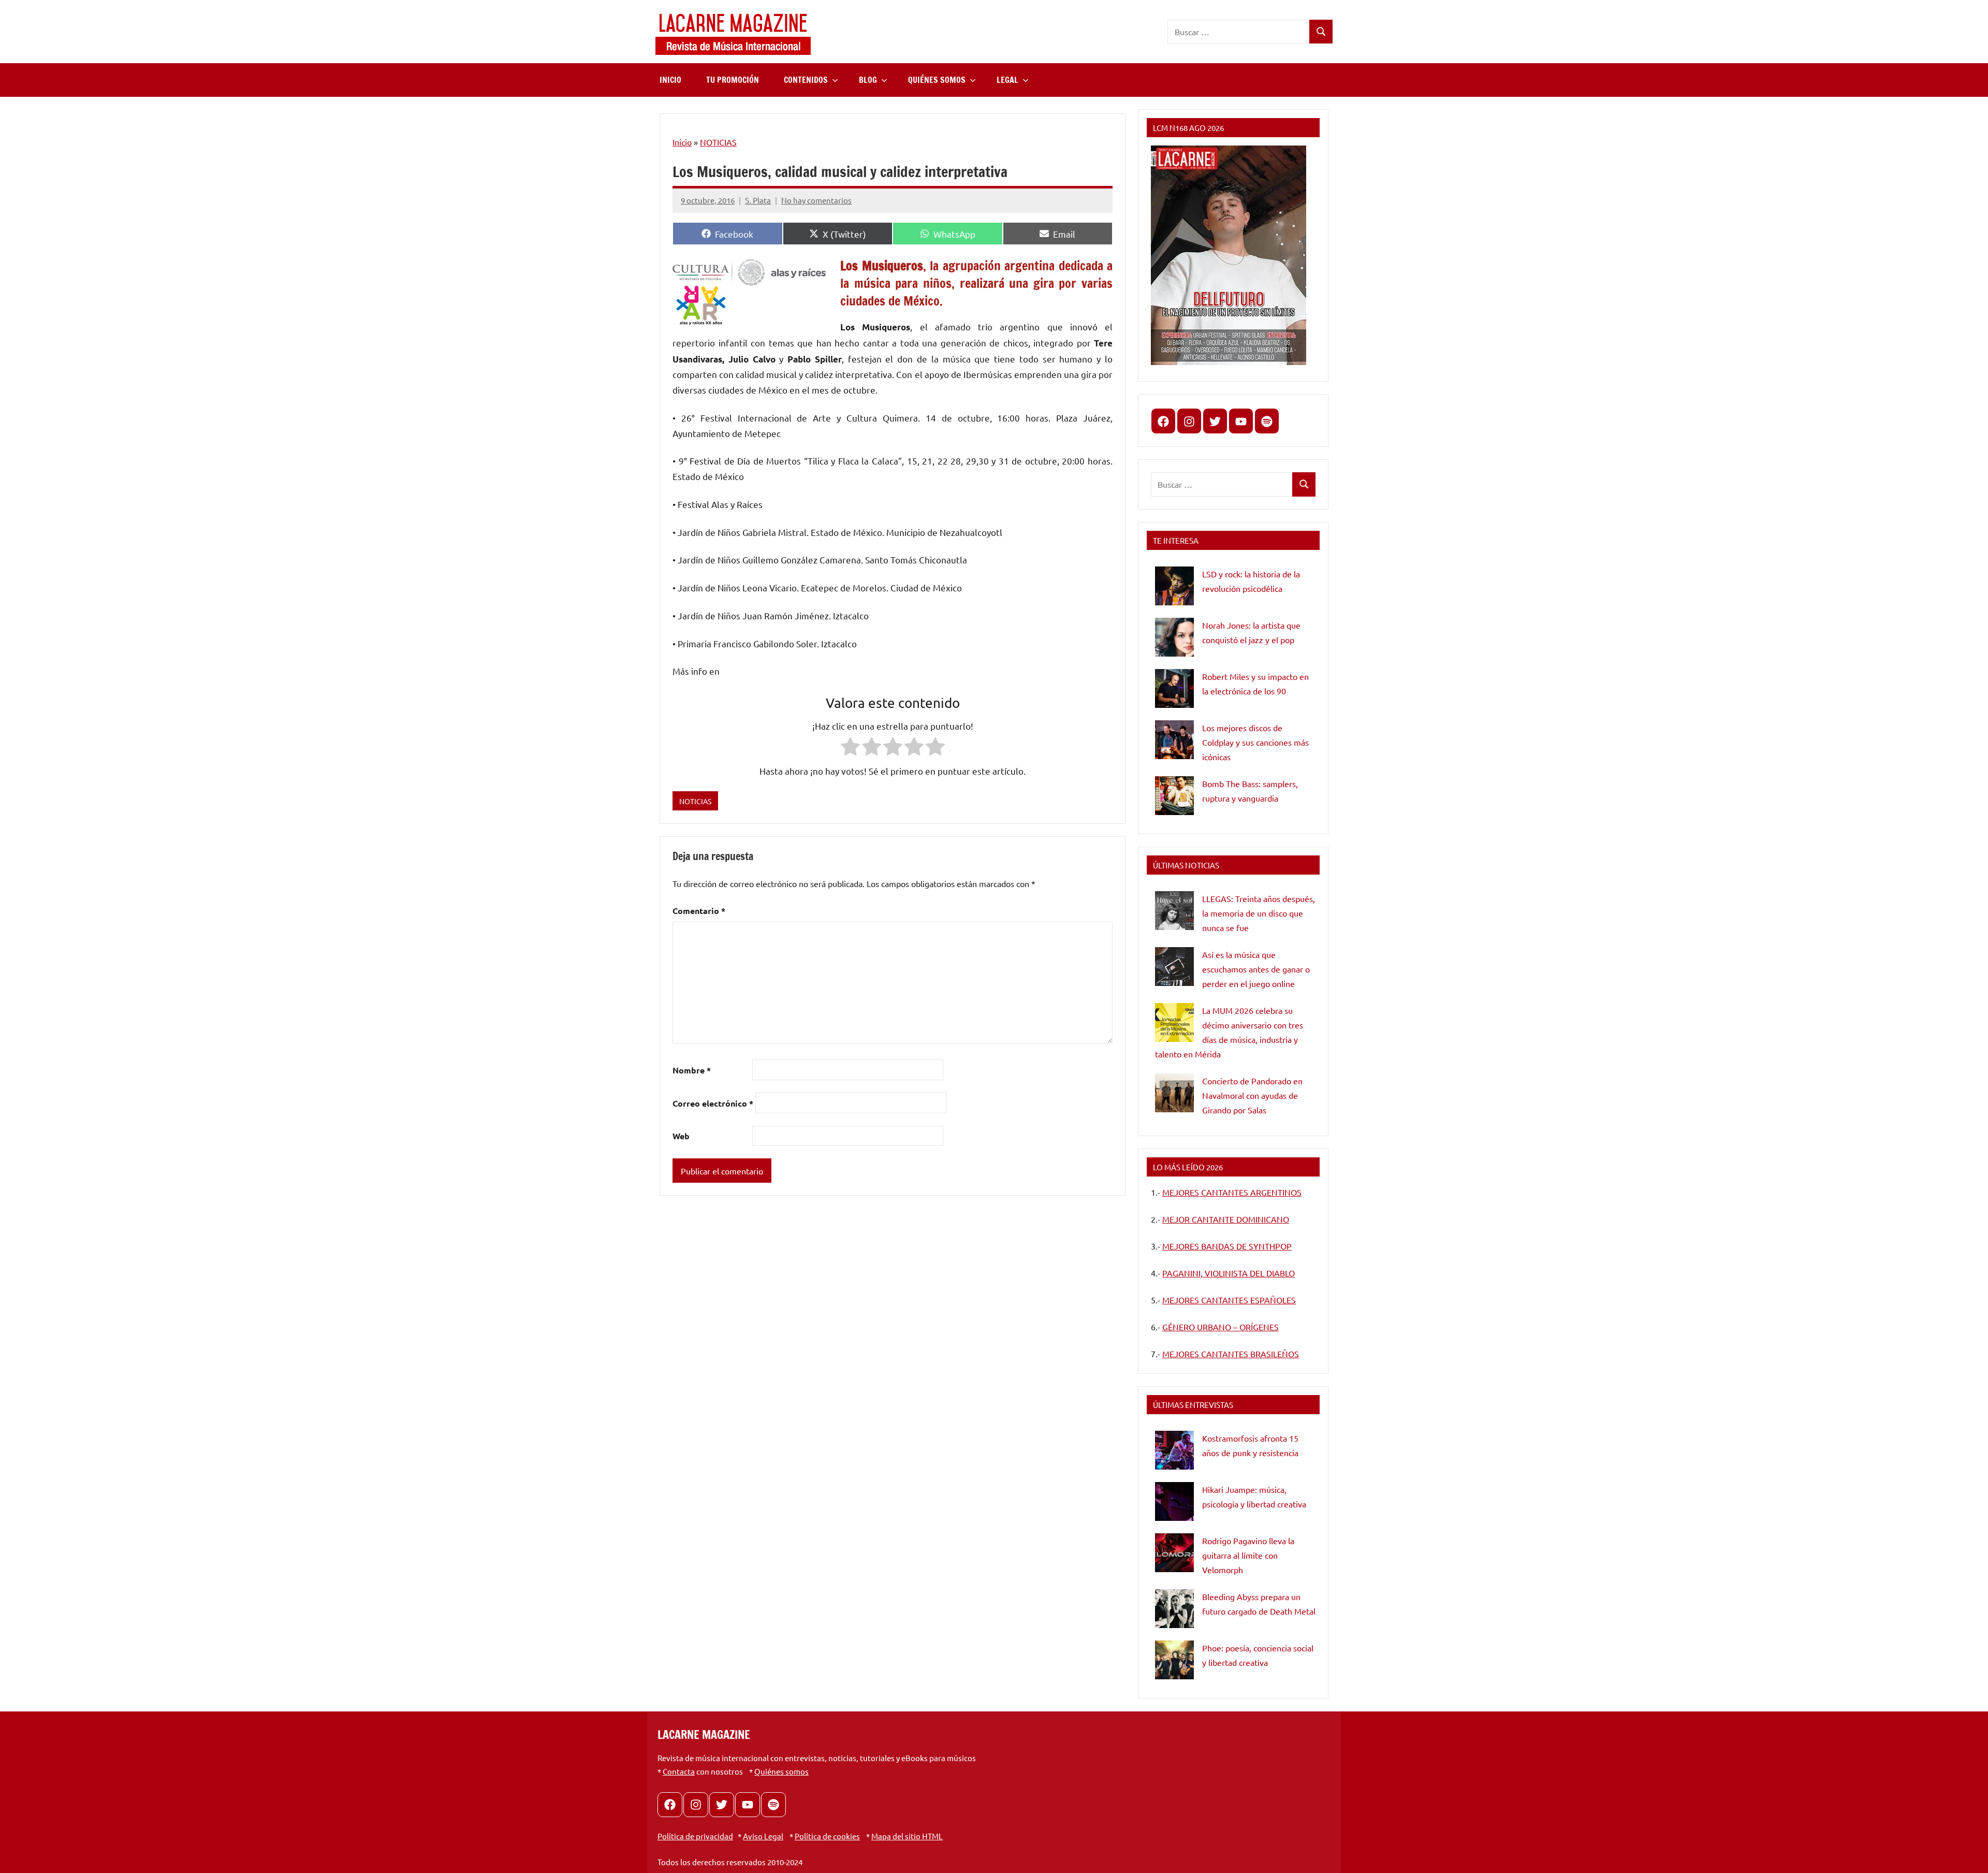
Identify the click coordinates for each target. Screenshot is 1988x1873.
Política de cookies (827, 1836)
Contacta (679, 1771)
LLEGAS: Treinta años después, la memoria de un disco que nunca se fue (1259, 913)
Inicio (682, 142)
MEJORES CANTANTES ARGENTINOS (1232, 1192)
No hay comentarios (816, 200)
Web (681, 1136)
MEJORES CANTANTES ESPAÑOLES (1229, 1300)
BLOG (868, 80)
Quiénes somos (781, 1771)
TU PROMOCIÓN (733, 80)
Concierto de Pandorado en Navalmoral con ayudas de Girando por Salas (1252, 1095)
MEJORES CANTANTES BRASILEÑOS (1231, 1354)
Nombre (692, 1070)
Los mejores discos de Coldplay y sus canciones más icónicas (1255, 742)
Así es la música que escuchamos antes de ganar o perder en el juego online (1256, 969)
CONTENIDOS (806, 80)
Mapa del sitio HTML (907, 1836)
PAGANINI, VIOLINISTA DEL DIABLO (1229, 1273)
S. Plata (758, 200)
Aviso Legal (763, 1836)
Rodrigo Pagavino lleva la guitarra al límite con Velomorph (1248, 1555)
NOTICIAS (718, 142)
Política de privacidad (695, 1836)
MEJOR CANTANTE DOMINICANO (1226, 1219)
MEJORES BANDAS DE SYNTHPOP (1227, 1246)
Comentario (699, 911)
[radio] (850, 749)
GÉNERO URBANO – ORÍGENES (1220, 1327)
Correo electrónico (713, 1103)
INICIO (670, 80)
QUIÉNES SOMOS (937, 80)
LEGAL (1007, 80)
